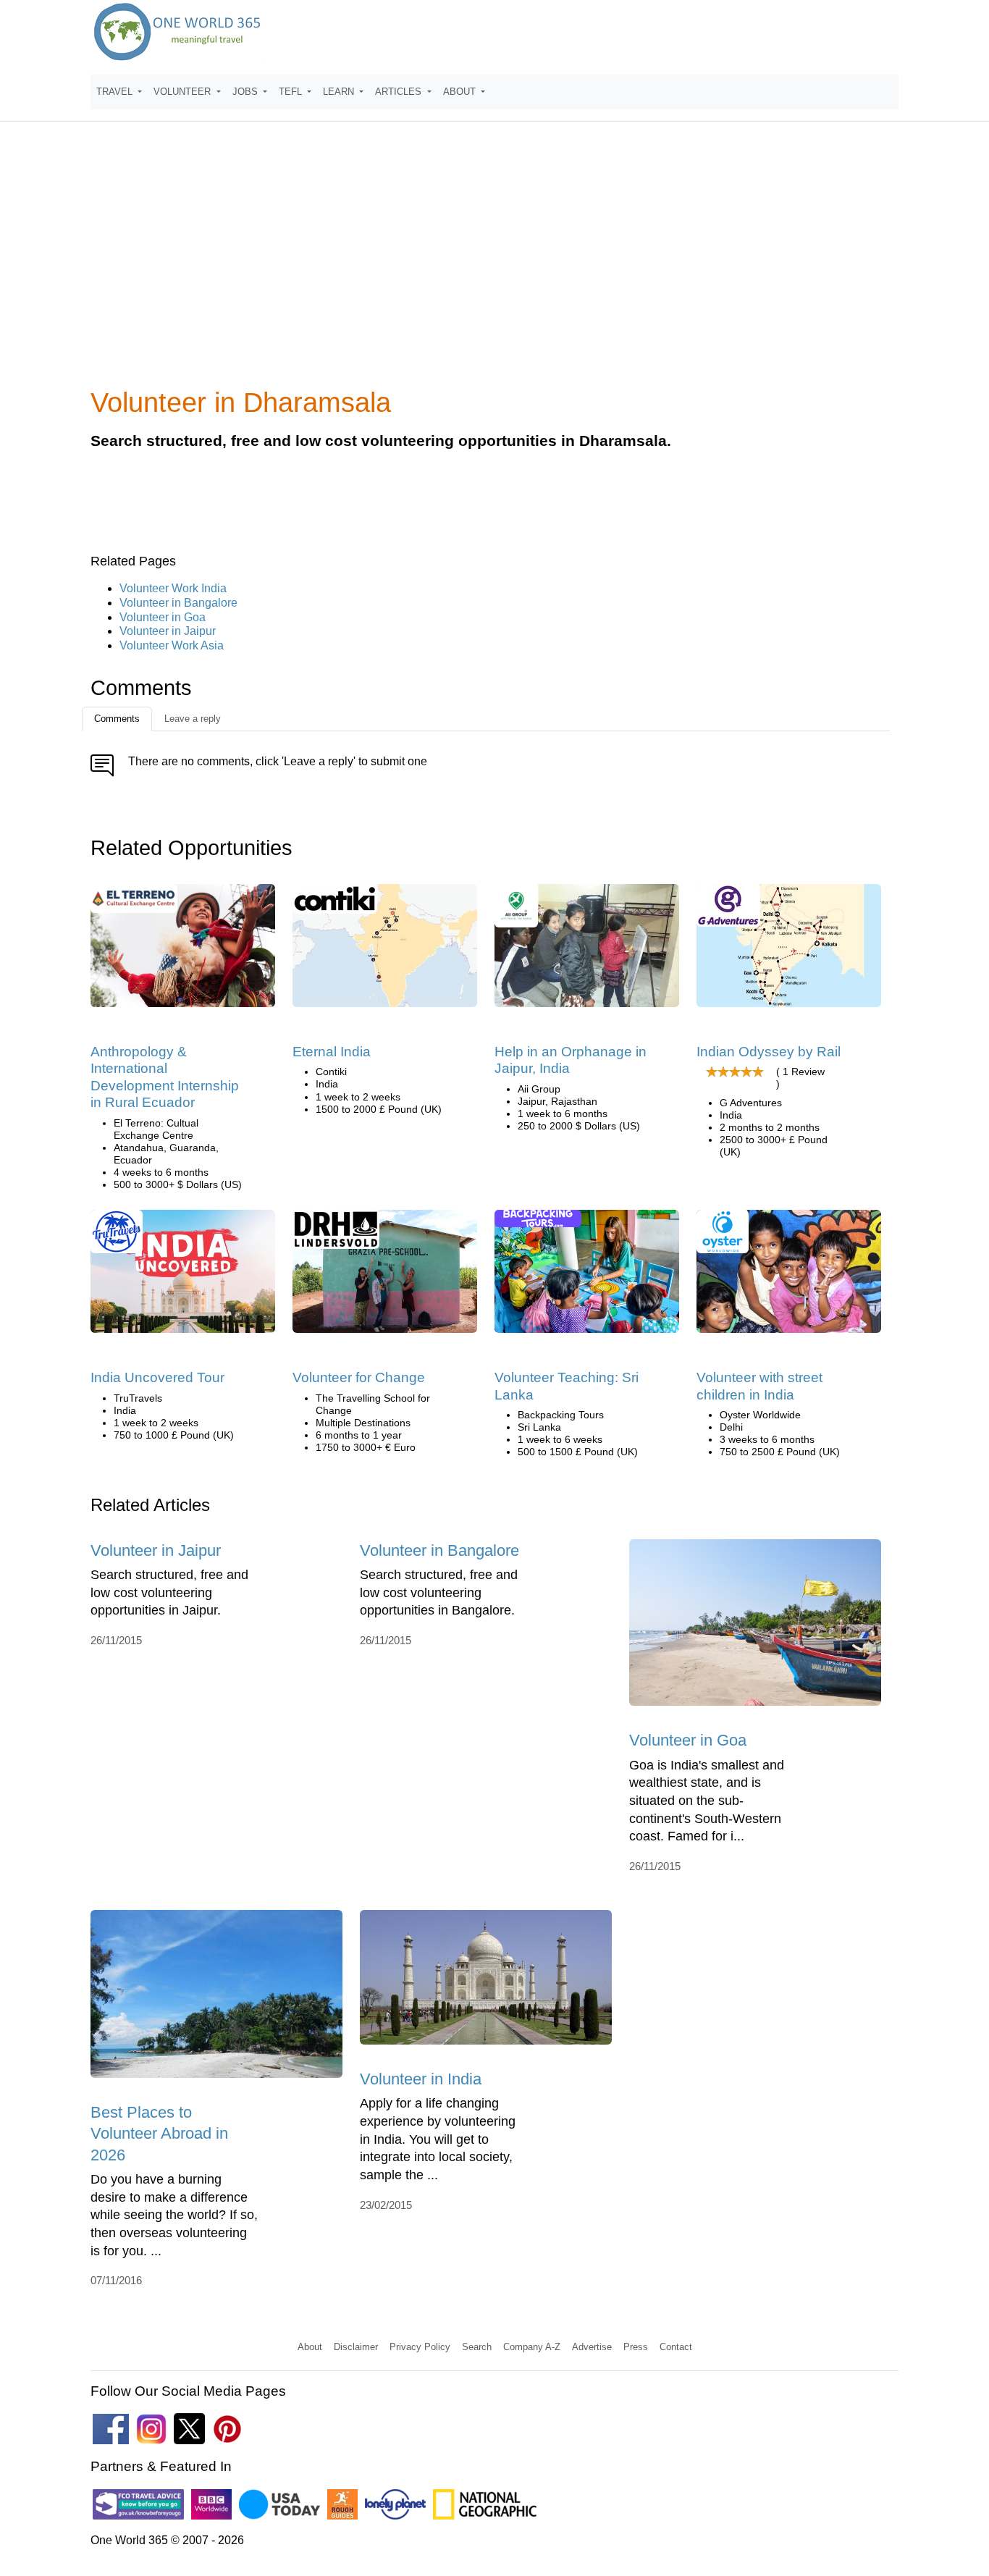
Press (636, 2347)
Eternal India (332, 1052)
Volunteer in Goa (163, 617)
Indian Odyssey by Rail (769, 1052)
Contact (676, 2347)
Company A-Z (532, 2347)
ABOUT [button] (461, 92)
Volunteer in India (421, 2079)
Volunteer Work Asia (172, 645)
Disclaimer (356, 2347)
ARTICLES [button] (400, 92)
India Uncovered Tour (157, 1377)
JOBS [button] (247, 92)
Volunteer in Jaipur (168, 631)
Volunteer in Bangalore (178, 603)
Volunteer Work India (173, 588)
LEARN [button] (340, 92)
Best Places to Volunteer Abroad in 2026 (159, 2134)
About (310, 2347)
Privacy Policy (420, 2347)
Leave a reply (193, 719)
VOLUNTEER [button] (184, 92)
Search (477, 2347)
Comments (117, 719)
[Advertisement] (494, 264)
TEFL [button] (292, 92)
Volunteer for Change (359, 1377)
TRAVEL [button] (116, 92)
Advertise (592, 2347)
